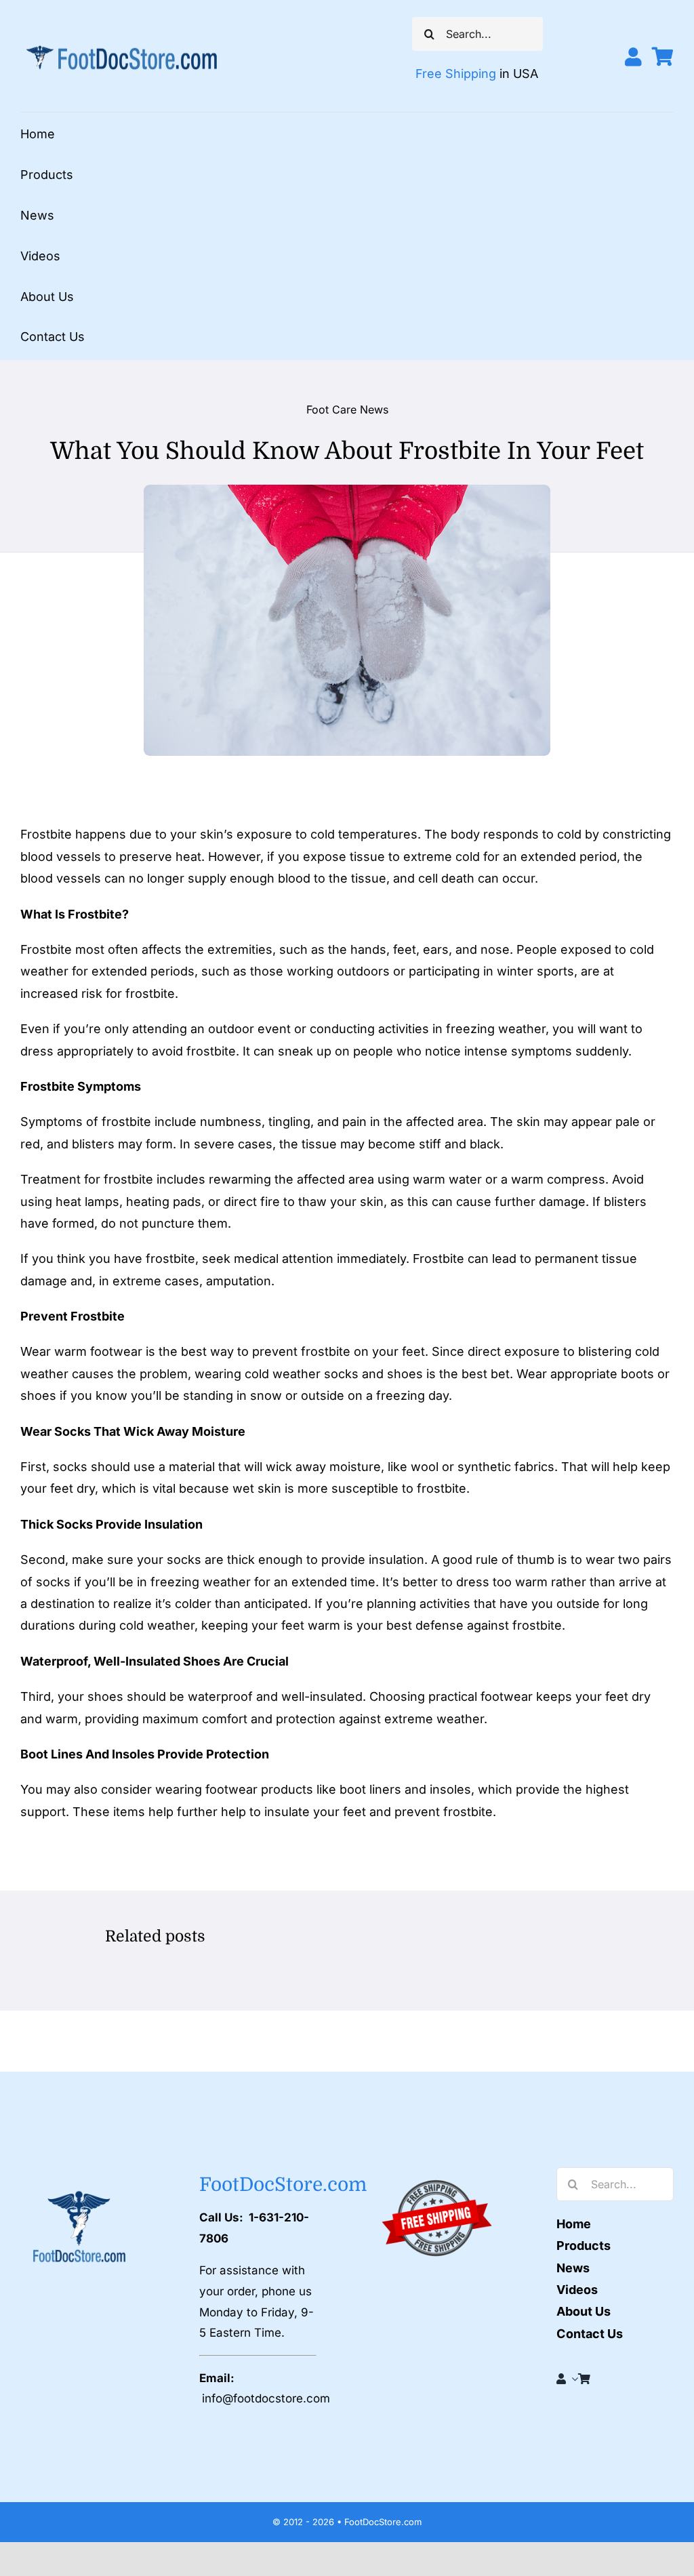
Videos (577, 2290)
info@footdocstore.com (266, 2398)
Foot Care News (347, 409)
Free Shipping (456, 74)
